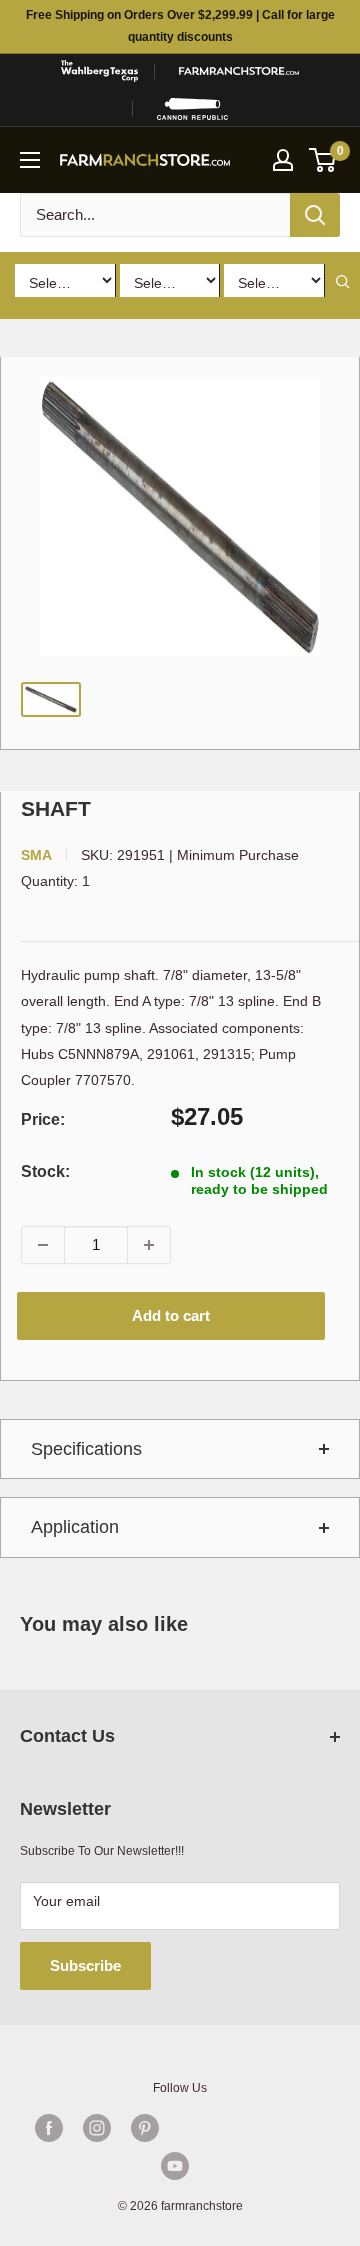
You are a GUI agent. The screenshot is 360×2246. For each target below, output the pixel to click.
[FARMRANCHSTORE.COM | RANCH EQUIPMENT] (239, 71)
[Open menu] (30, 160)
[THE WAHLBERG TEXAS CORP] (99, 71)
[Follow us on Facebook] (49, 2128)
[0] (323, 160)
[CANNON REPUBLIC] (192, 109)
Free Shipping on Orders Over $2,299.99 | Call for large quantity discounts (180, 26)
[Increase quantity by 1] (149, 1245)
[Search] (315, 215)
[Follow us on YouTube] (175, 2166)
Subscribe (85, 1965)
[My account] (283, 160)
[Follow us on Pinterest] (145, 2128)
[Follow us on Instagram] (97, 2128)
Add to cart (171, 1315)
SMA (36, 855)
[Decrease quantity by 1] (43, 1245)
